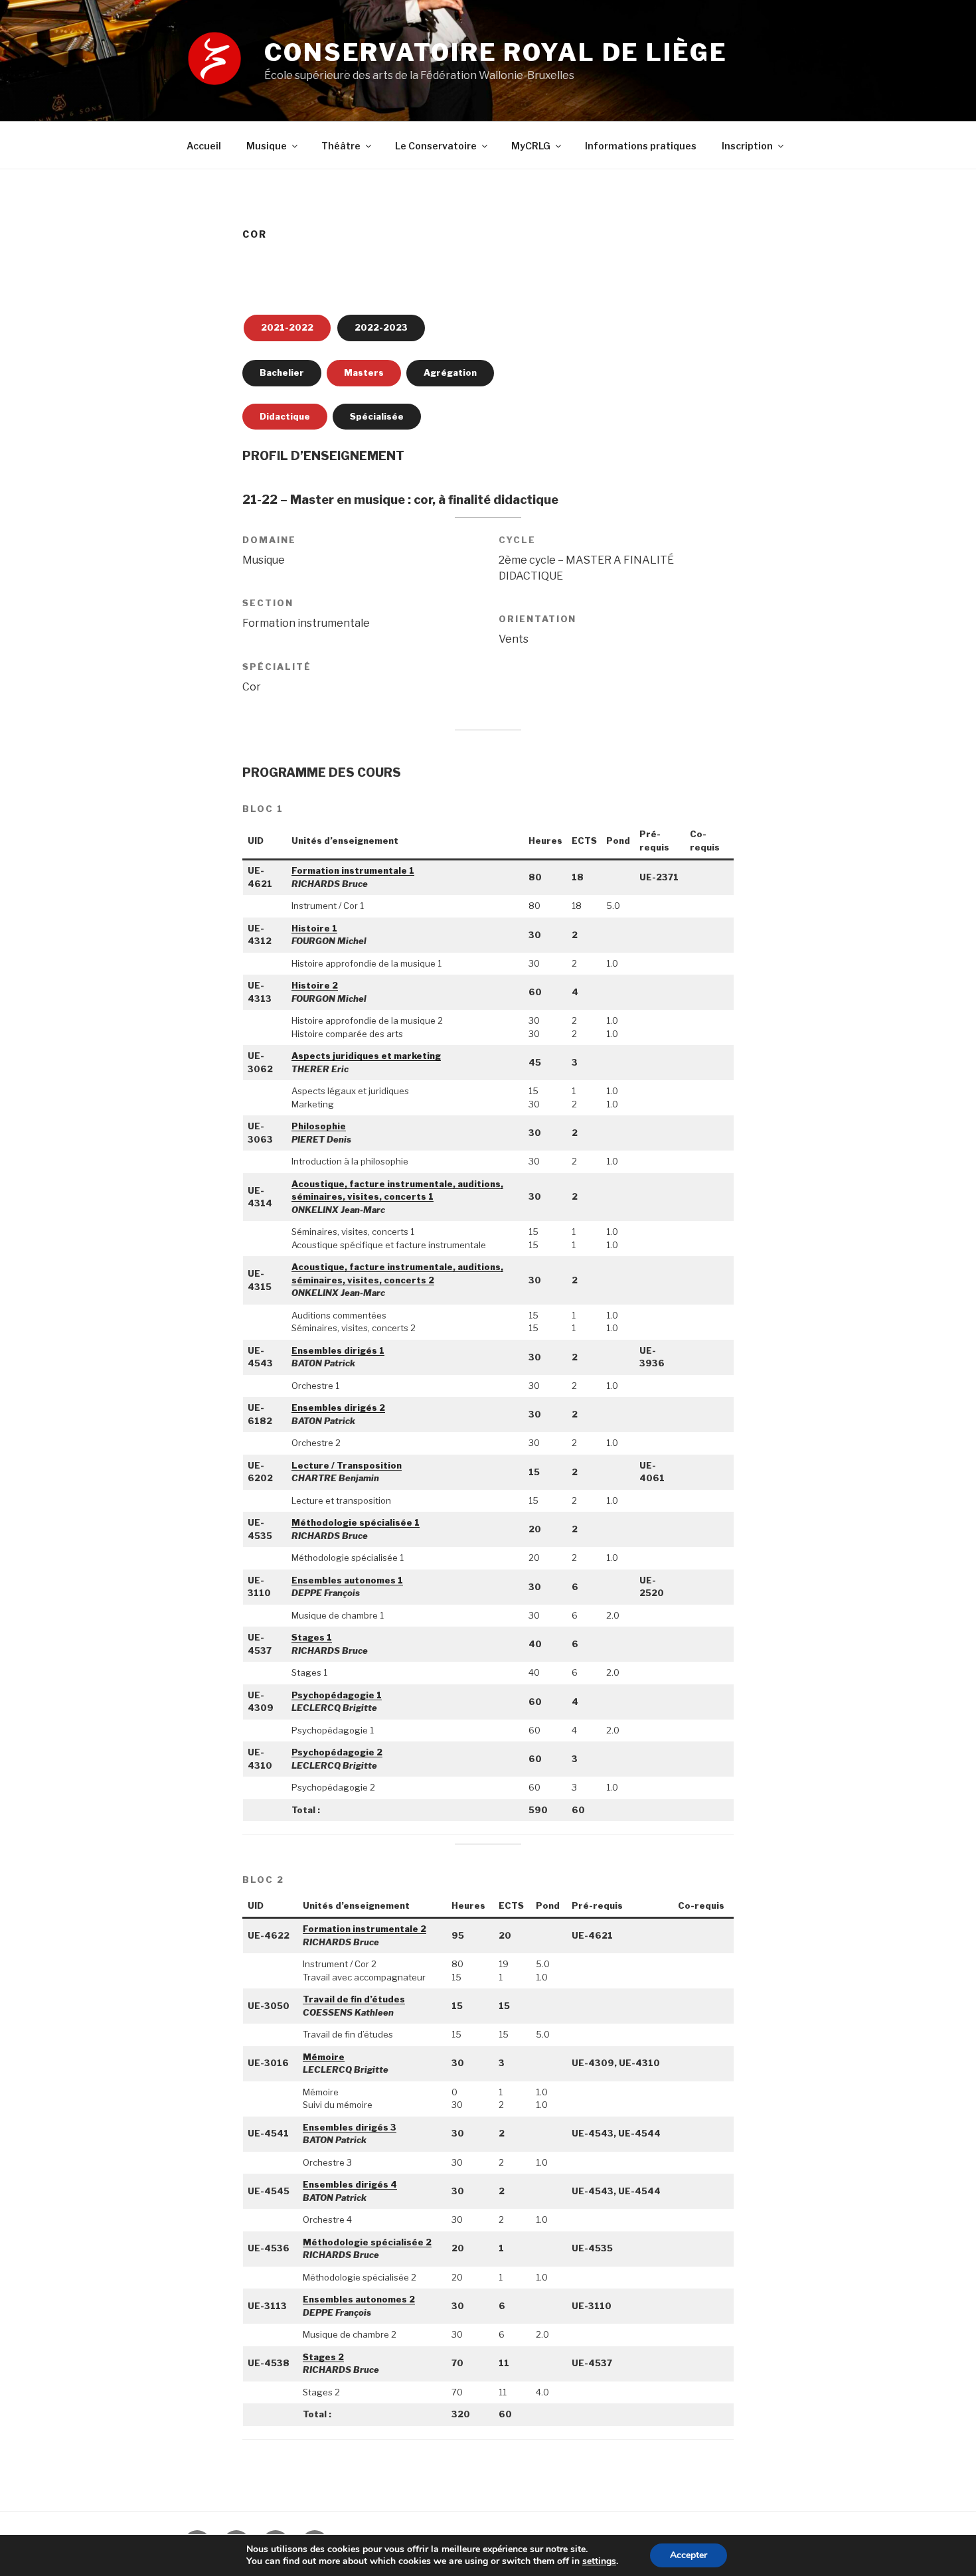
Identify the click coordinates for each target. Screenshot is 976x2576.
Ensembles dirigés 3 (350, 2127)
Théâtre (341, 146)
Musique (267, 146)
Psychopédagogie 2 (337, 1752)
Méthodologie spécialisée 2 (367, 2242)
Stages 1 (312, 1637)
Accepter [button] (689, 2555)
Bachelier (282, 372)
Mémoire (324, 2057)
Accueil (204, 146)
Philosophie (319, 1126)
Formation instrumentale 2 (365, 1929)
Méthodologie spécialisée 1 (356, 1522)
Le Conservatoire (436, 146)
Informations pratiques (641, 146)
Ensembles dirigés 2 (338, 1408)
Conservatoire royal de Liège (496, 52)
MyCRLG (531, 146)
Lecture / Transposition (347, 1465)
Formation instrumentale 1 (353, 870)
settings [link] (599, 2561)
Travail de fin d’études (354, 1999)
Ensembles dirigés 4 (350, 2184)
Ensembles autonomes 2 (359, 2299)
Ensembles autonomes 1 (347, 1580)
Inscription (747, 146)
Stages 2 (323, 2357)
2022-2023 (381, 327)
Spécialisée (377, 416)
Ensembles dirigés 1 (338, 1350)
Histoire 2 (315, 985)
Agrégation (450, 372)
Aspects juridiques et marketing (366, 1056)
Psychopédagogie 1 (337, 1695)
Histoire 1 (314, 928)
